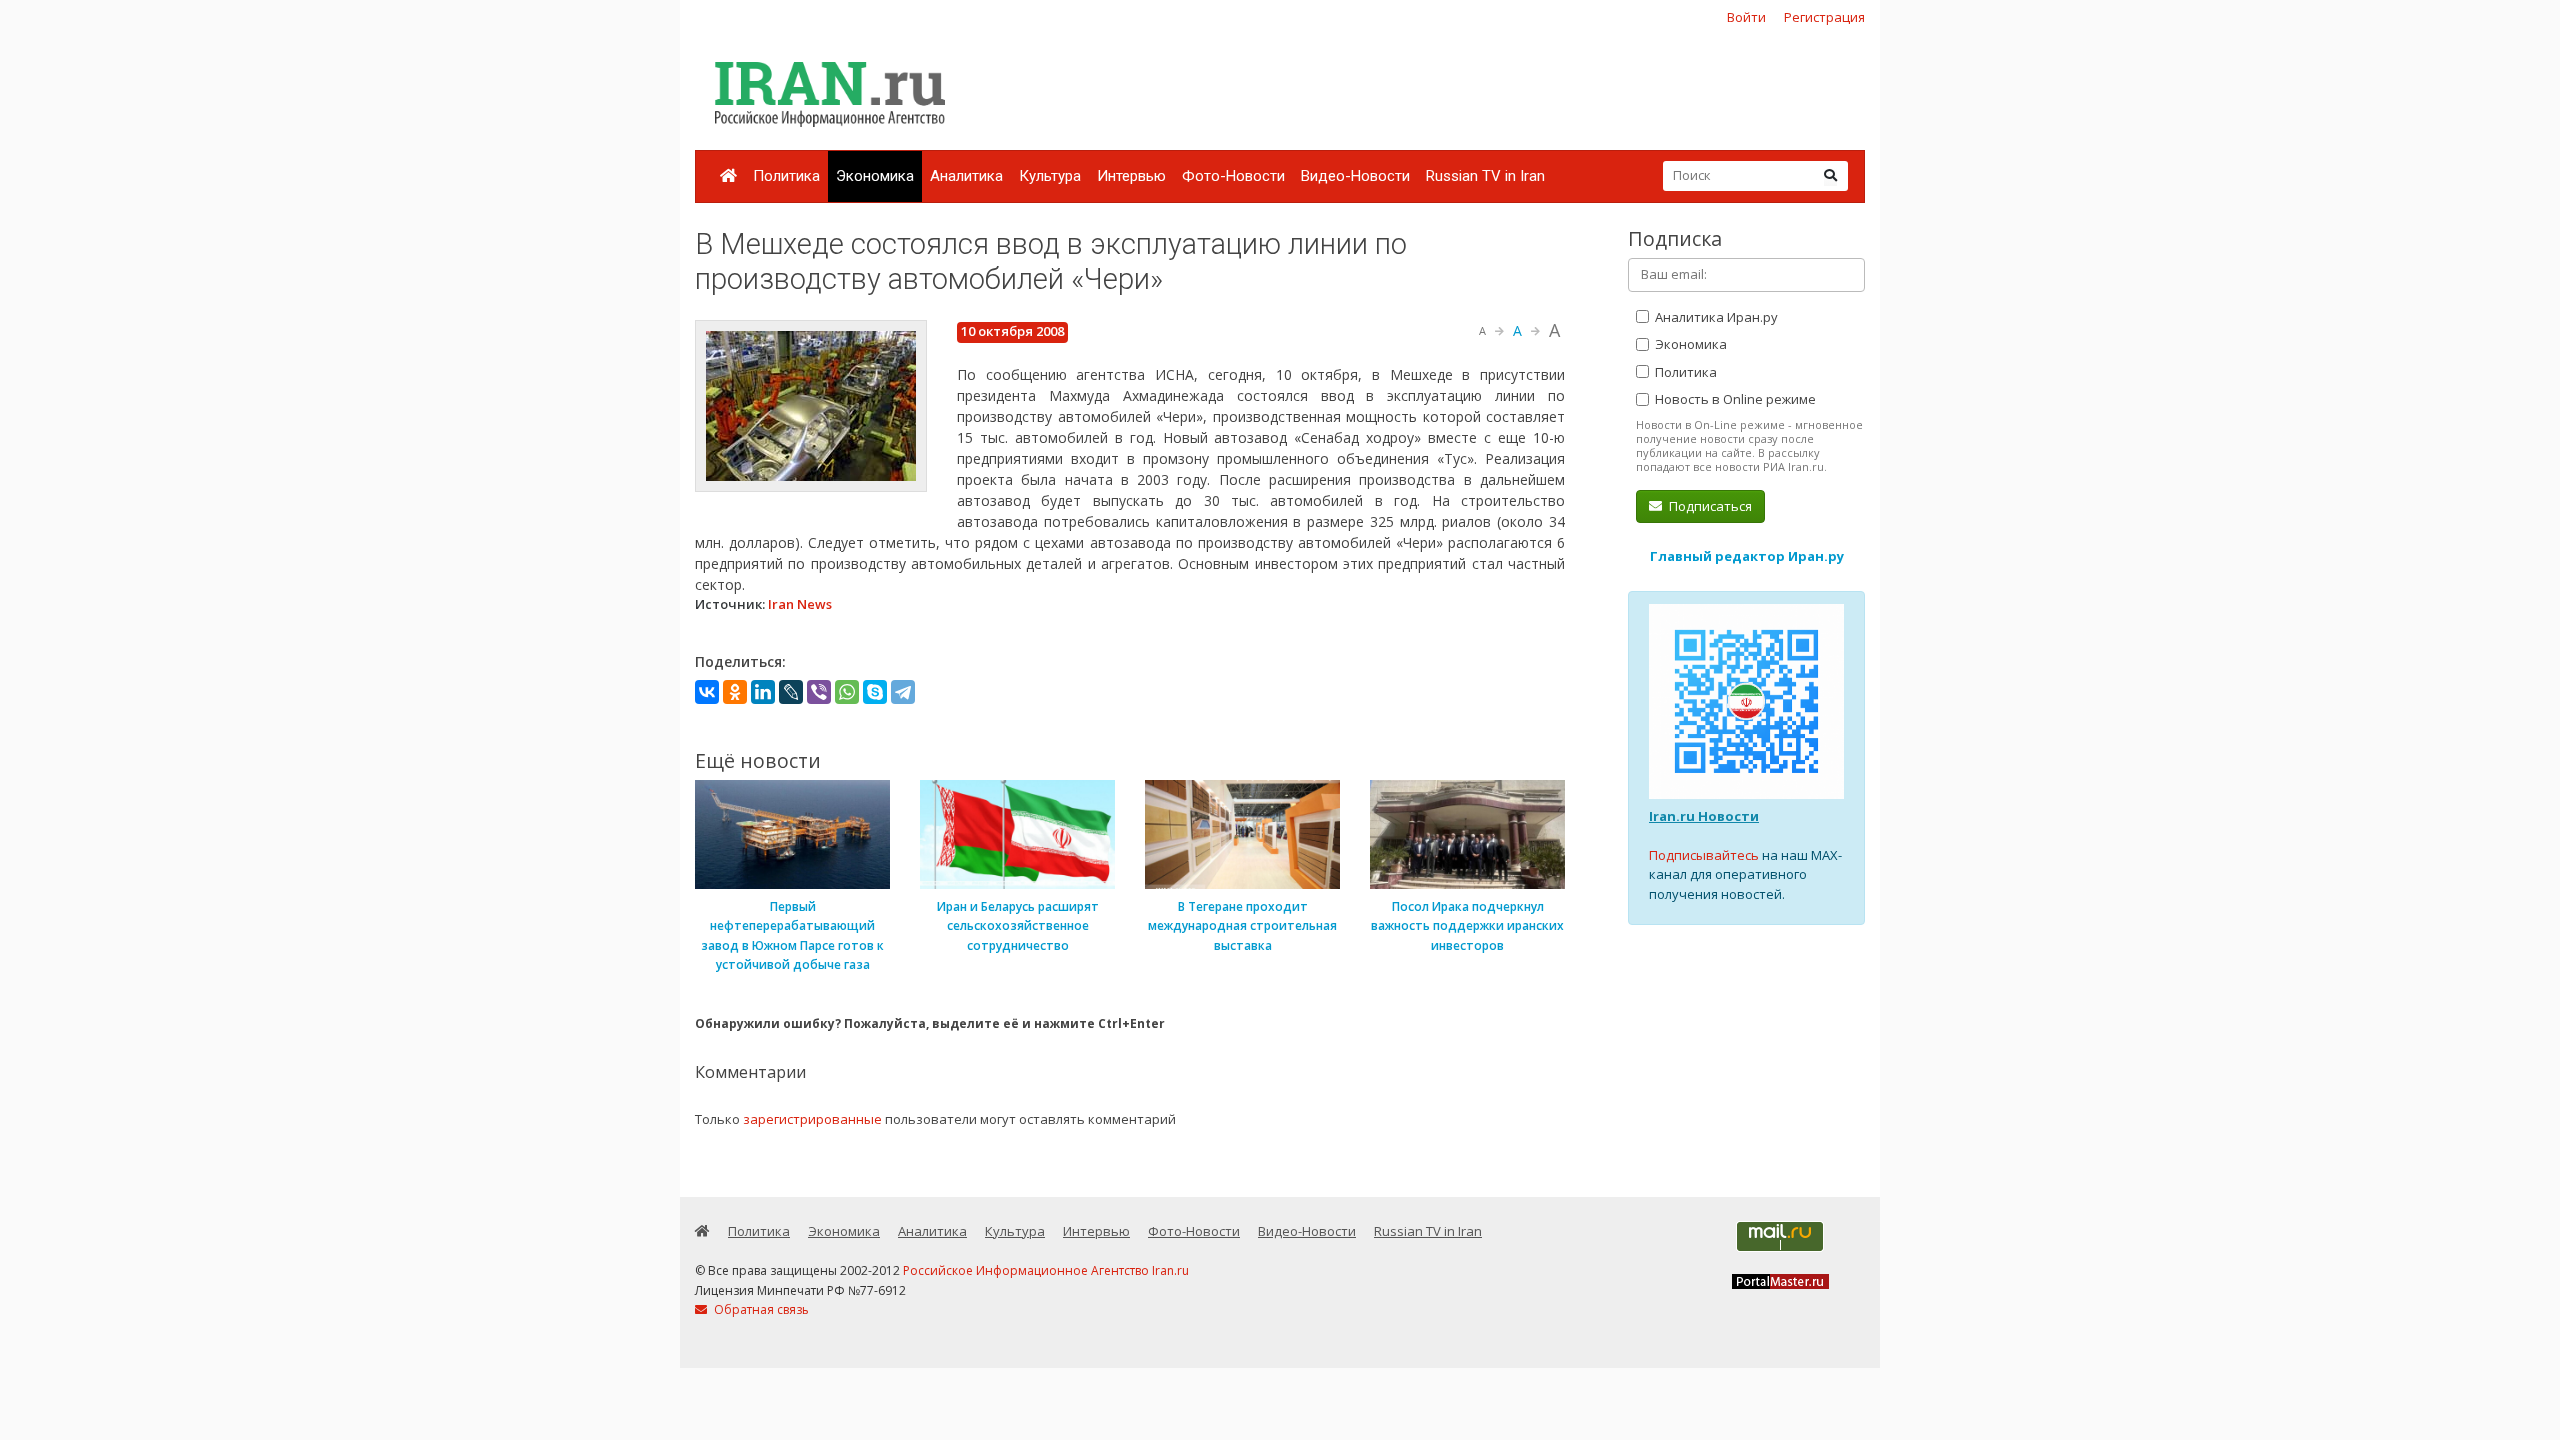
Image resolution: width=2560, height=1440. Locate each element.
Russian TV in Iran (1485, 176)
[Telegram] (903, 692)
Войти (1746, 17)
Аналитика (966, 176)
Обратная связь (760, 1309)
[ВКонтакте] (707, 692)
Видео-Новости (1355, 176)
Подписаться (1709, 506)
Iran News (800, 604)
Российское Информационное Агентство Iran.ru (1046, 1270)
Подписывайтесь (1704, 855)
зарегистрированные (812, 1119)
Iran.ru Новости (1704, 816)
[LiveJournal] (791, 692)
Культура (1050, 176)
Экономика (875, 176)
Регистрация (1824, 17)
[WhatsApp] (847, 692)
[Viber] (819, 692)
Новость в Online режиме (1734, 399)
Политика (786, 176)
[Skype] (875, 692)
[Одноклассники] (735, 692)
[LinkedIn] (763, 692)
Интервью (1131, 176)
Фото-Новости (1233, 176)
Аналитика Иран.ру (1715, 317)
